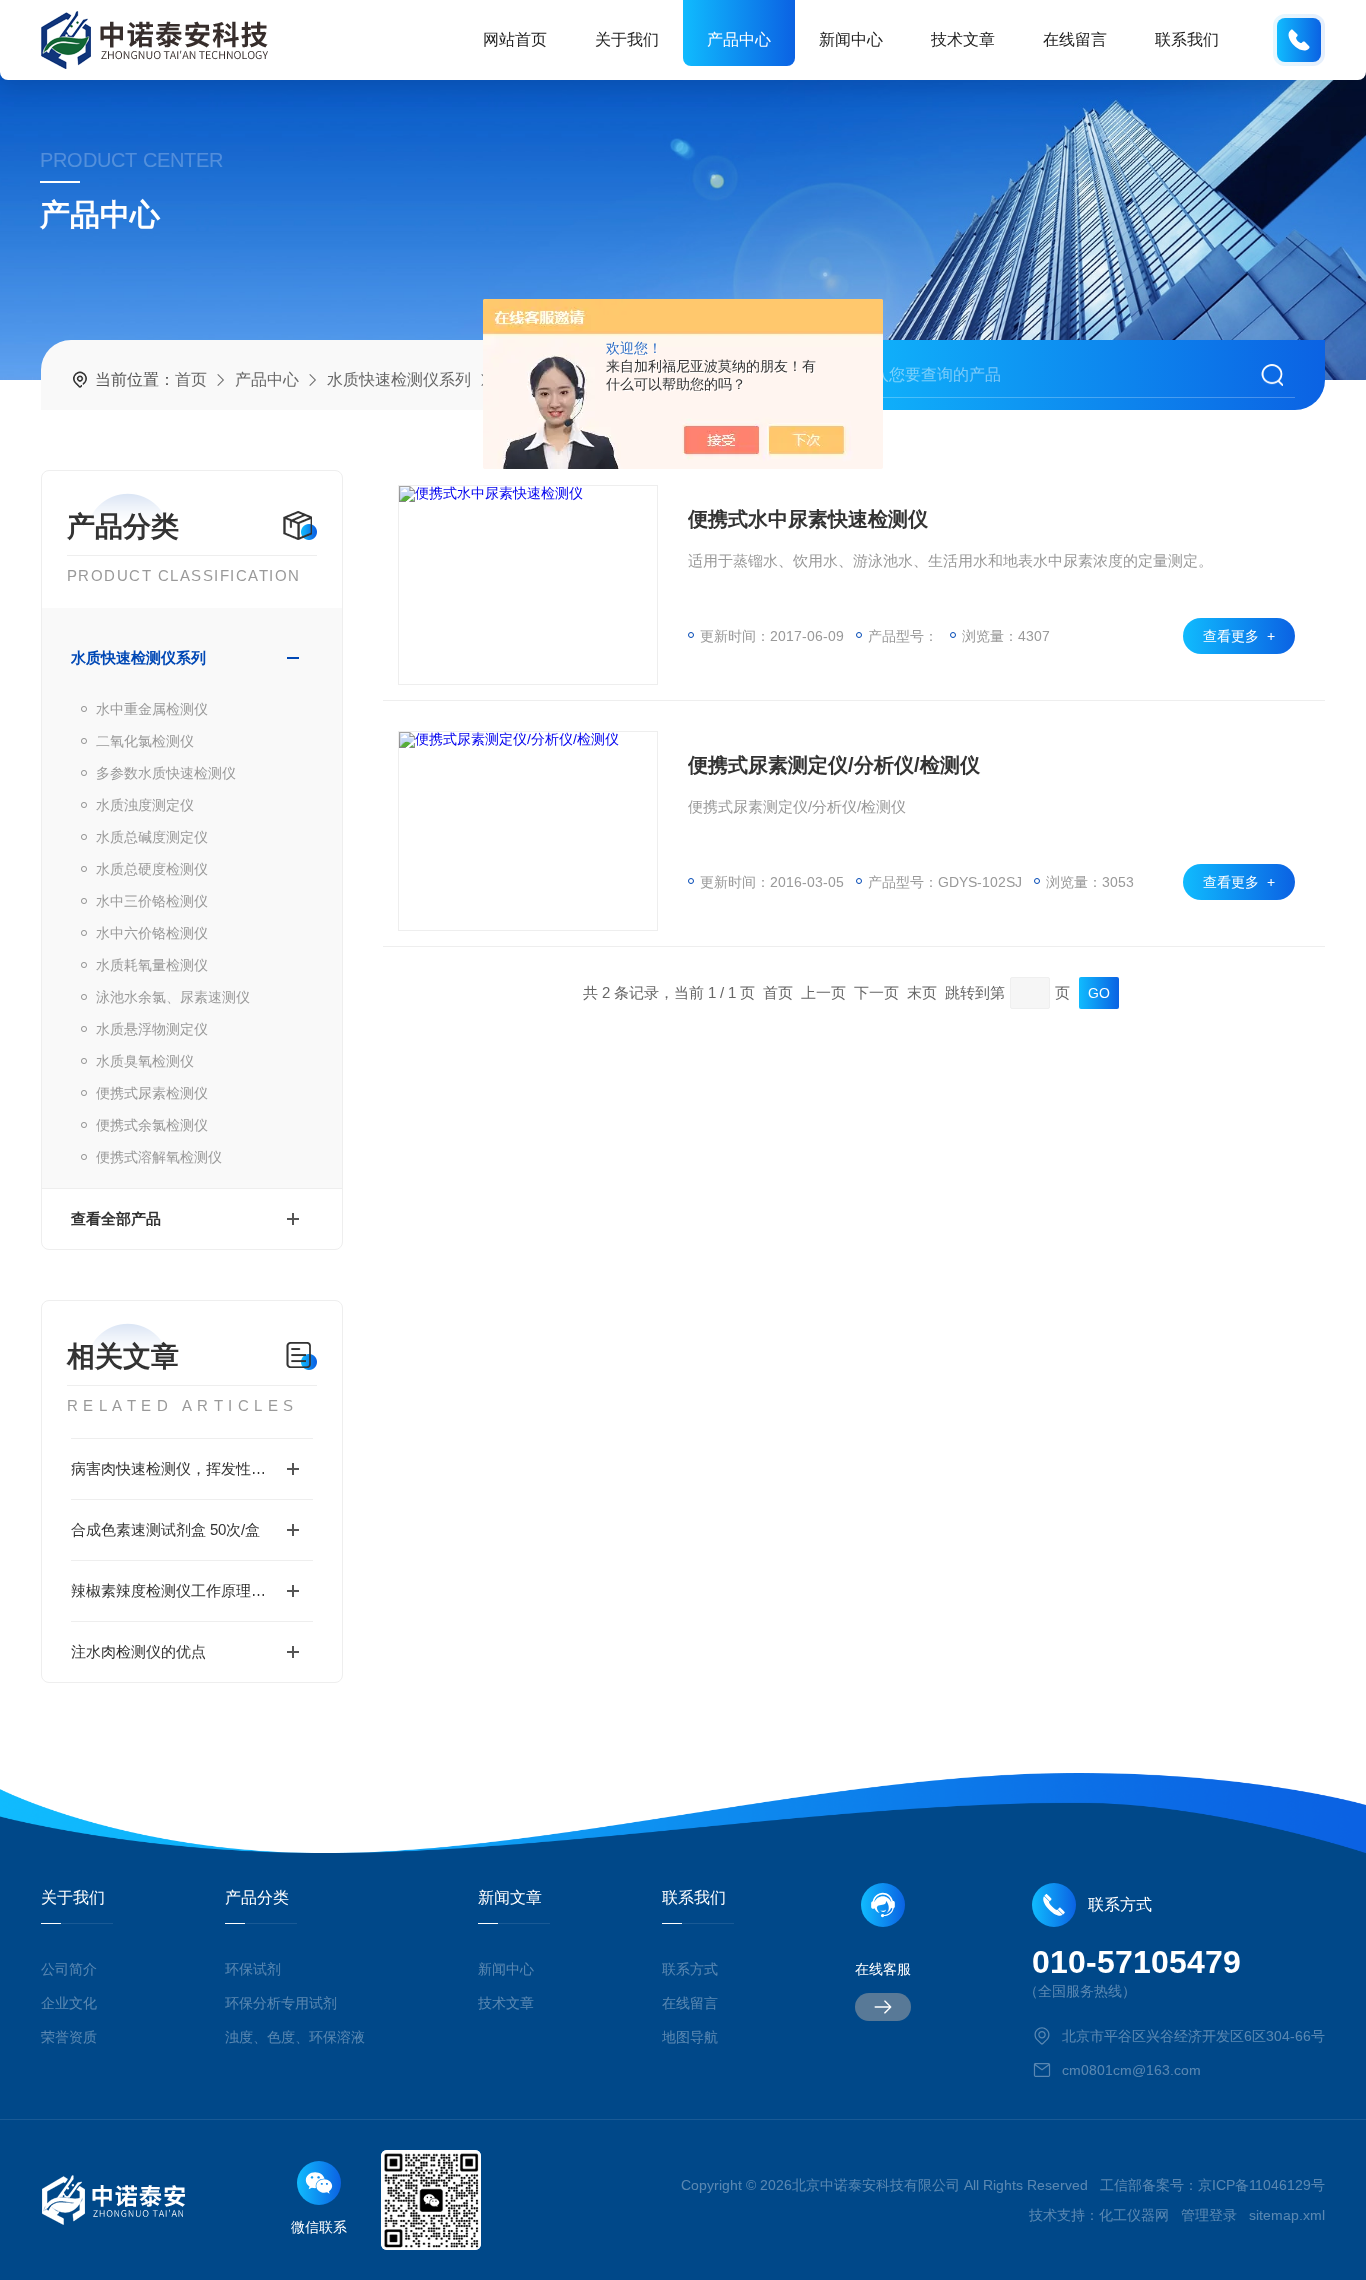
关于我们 (627, 39)
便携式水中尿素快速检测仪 (808, 519)
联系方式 (690, 1969)
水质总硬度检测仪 (152, 869)
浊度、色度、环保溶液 (295, 2037)
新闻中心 (851, 39)
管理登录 (1209, 2215)
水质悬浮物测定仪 (152, 1029)
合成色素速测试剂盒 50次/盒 (165, 1529)
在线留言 (1075, 39)
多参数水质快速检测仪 (166, 773)
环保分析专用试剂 (281, 2003)
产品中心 (739, 39)
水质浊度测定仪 (145, 805)
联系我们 (1187, 39)
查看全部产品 (116, 1218)
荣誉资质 (69, 2037)
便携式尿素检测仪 (152, 1093)
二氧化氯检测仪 (145, 741)
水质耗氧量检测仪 (152, 965)
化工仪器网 (1134, 2215)
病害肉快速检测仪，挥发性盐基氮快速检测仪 (192, 1468)
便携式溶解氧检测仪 (159, 1157)
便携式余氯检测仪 (152, 1125)
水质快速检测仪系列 (399, 379)
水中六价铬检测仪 (152, 933)
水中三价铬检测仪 (152, 901)
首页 (191, 379)
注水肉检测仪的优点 (138, 1651)
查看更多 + (1239, 636)
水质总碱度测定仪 (152, 837)
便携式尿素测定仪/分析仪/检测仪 (834, 765)
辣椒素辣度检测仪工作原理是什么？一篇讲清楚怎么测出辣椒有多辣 (192, 1590)
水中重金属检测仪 (152, 709)
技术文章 (963, 39)
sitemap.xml (1287, 2215)
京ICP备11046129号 (1261, 2185)
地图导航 (690, 2037)
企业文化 (69, 2003)
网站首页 (515, 39)
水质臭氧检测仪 (145, 1061)
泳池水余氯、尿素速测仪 (173, 997)
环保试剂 (253, 1969)
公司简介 (69, 1969)
